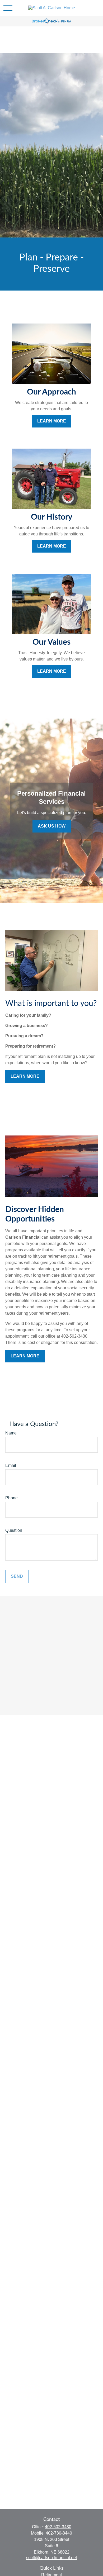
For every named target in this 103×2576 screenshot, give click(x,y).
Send (17, 1576)
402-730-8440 (59, 2533)
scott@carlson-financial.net (51, 2558)
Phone (11, 1498)
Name (11, 1433)
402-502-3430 (58, 2527)
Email (11, 1465)
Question (14, 1530)
